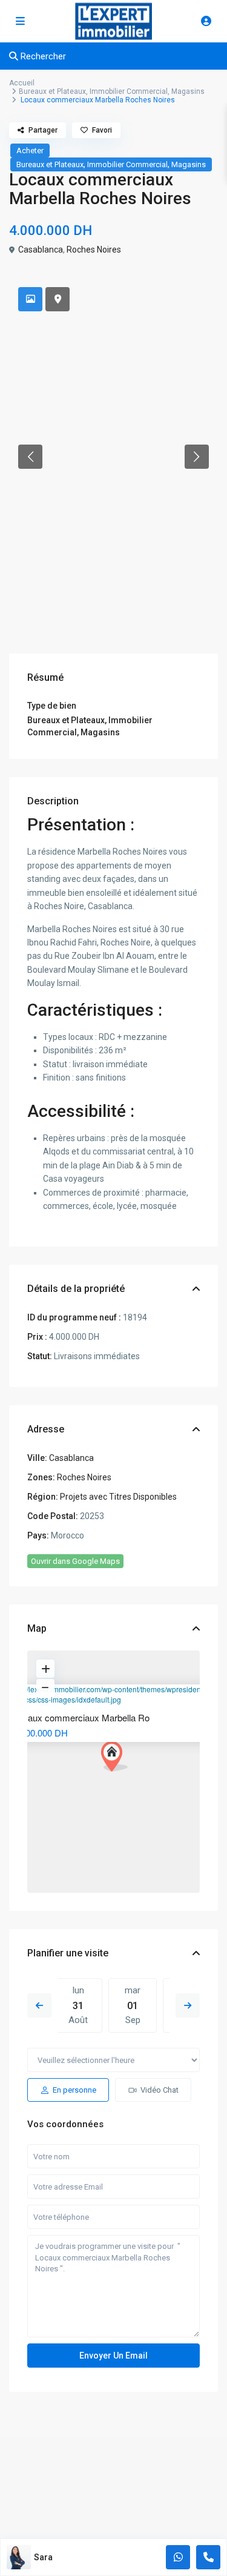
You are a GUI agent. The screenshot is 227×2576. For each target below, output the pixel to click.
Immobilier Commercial (129, 91)
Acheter (30, 151)
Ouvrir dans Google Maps (75, 1561)
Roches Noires (94, 250)
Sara (43, 2557)
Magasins (188, 91)
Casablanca (41, 250)
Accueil (22, 83)
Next (188, 2005)
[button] (30, 457)
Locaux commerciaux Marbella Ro (81, 1717)
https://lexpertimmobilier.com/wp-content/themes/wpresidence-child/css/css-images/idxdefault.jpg (109, 1694)
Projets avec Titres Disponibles (118, 1497)
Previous (39, 2005)
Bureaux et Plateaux (52, 91)
